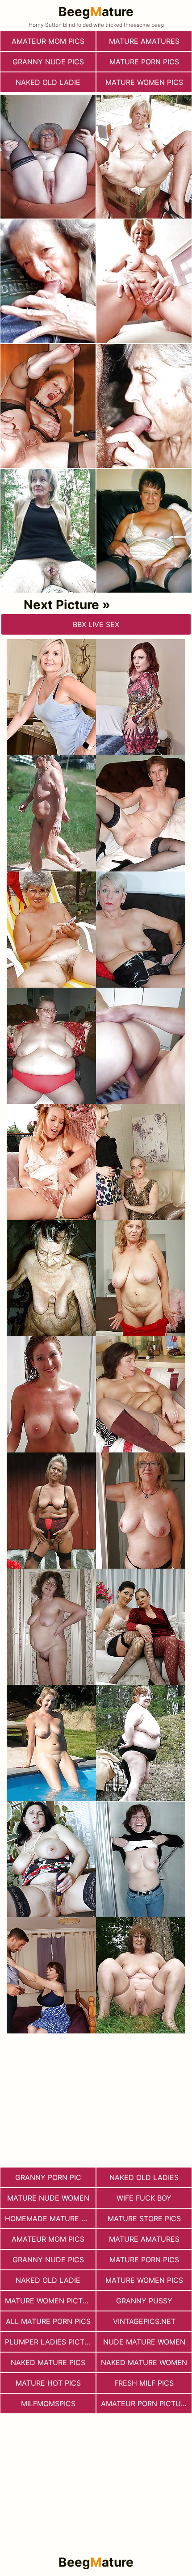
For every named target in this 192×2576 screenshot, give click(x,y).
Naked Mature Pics (48, 2362)
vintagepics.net (144, 2321)
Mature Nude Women (48, 2198)
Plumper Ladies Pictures (50, 2342)
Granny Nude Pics (48, 62)
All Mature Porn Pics (48, 2321)
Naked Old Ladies (144, 2177)
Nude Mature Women (144, 2342)
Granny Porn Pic (48, 2177)
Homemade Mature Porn (50, 2218)
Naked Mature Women (144, 2362)
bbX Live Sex (96, 624)
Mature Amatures (144, 41)
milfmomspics (48, 2403)
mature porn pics (144, 62)
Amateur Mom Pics (48, 41)
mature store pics (144, 2218)
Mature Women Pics (144, 82)
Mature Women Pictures (50, 2301)
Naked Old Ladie (48, 82)
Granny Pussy (144, 2301)
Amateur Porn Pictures (146, 2403)
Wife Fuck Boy (144, 2198)
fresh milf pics (144, 2383)
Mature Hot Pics (48, 2383)
